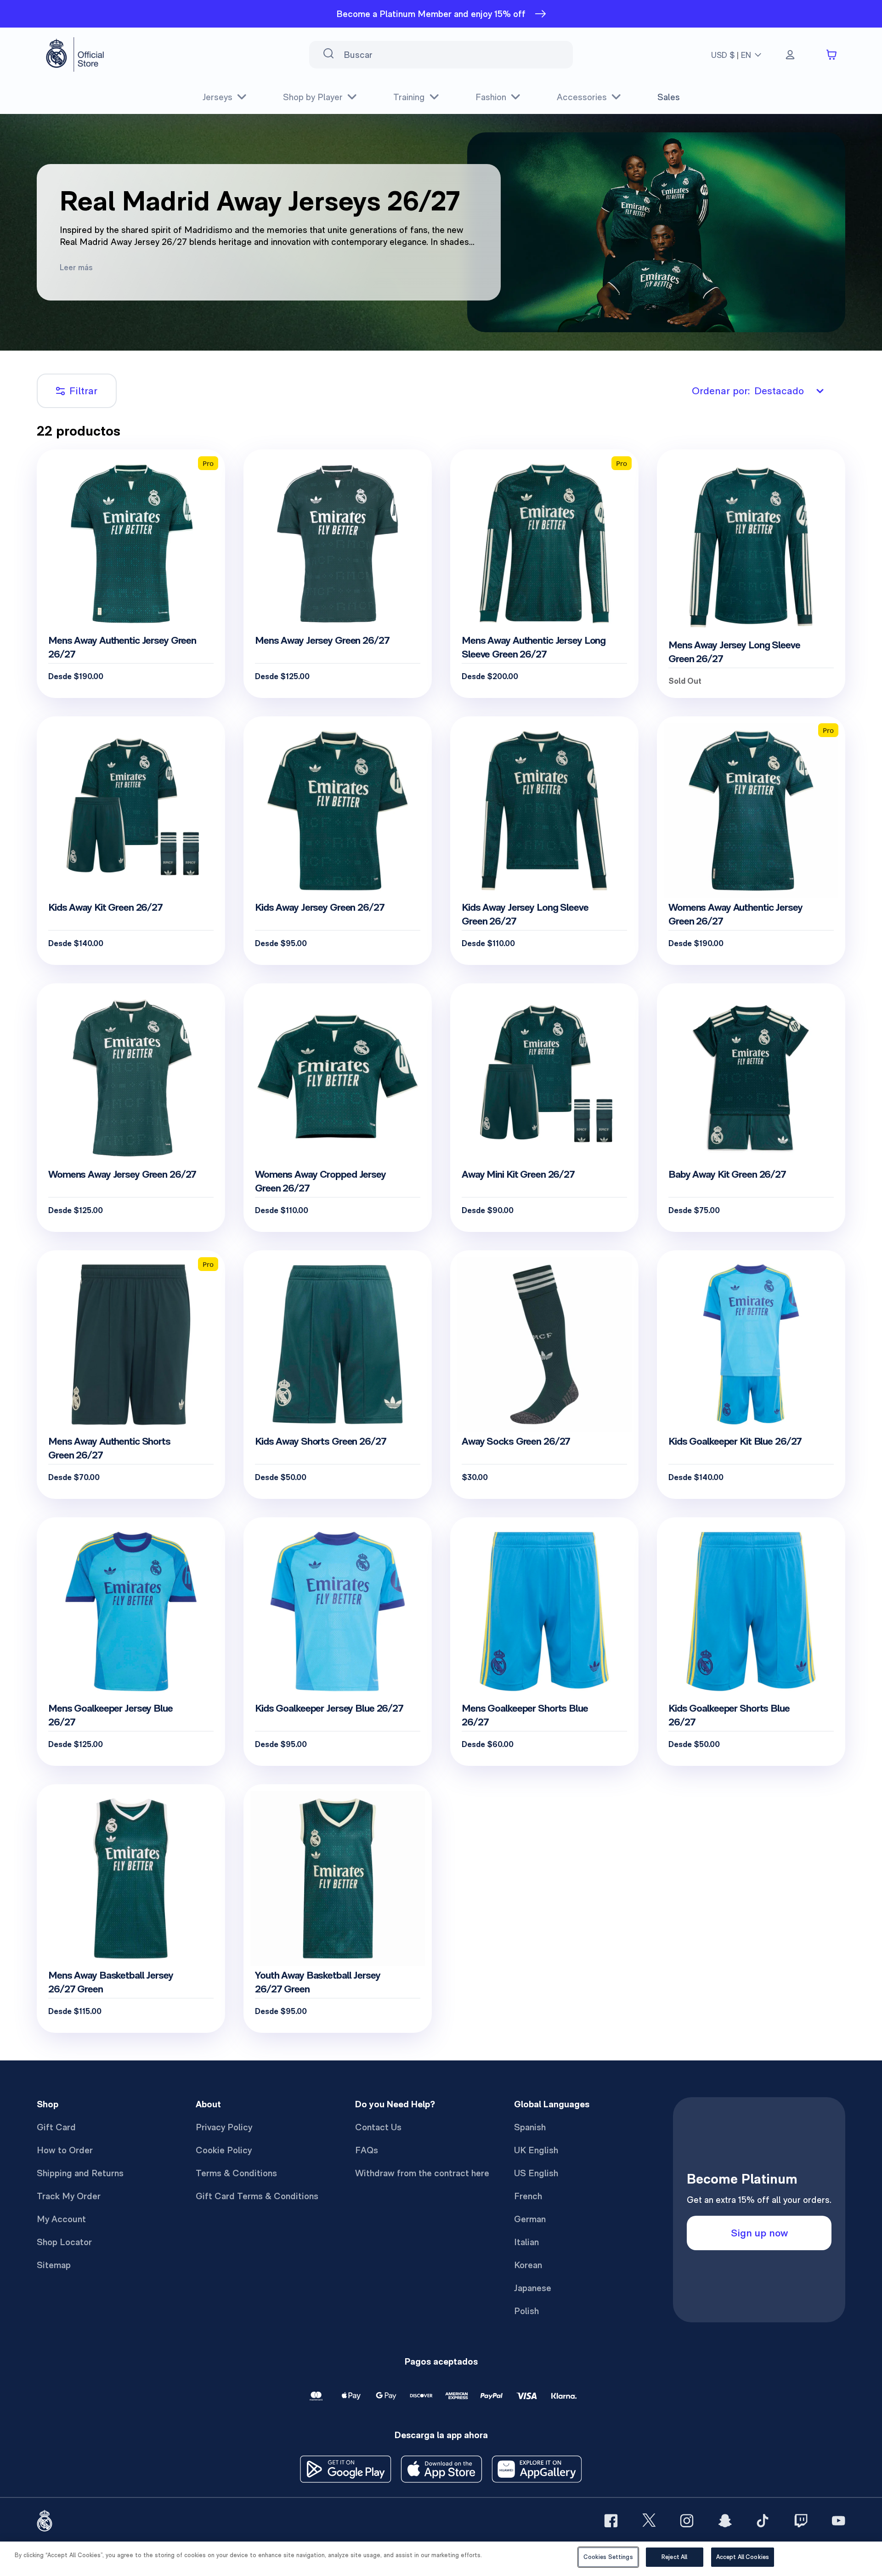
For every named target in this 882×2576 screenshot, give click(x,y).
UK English (536, 2150)
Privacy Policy (224, 2127)
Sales (669, 97)
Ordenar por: (748, 391)
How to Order (65, 2150)
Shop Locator (64, 2242)
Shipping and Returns (80, 2173)
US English (536, 2173)
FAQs (367, 2150)
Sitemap (54, 2265)
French (528, 2196)
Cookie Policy (224, 2150)
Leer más (76, 267)
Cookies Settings (608, 2557)
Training (409, 97)
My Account (61, 2219)
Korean (528, 2265)
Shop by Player (313, 97)
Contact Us (378, 2127)
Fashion (491, 97)
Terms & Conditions (236, 2173)
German (530, 2219)
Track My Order (69, 2196)
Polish (526, 2311)
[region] (441, 2559)
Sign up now (759, 2233)
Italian (526, 2242)
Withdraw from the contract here (422, 2173)
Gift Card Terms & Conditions (257, 2196)
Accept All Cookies (743, 2557)
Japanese (533, 2288)
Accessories (582, 97)
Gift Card (56, 2127)
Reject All (674, 2557)
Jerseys (218, 97)
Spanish (530, 2127)
